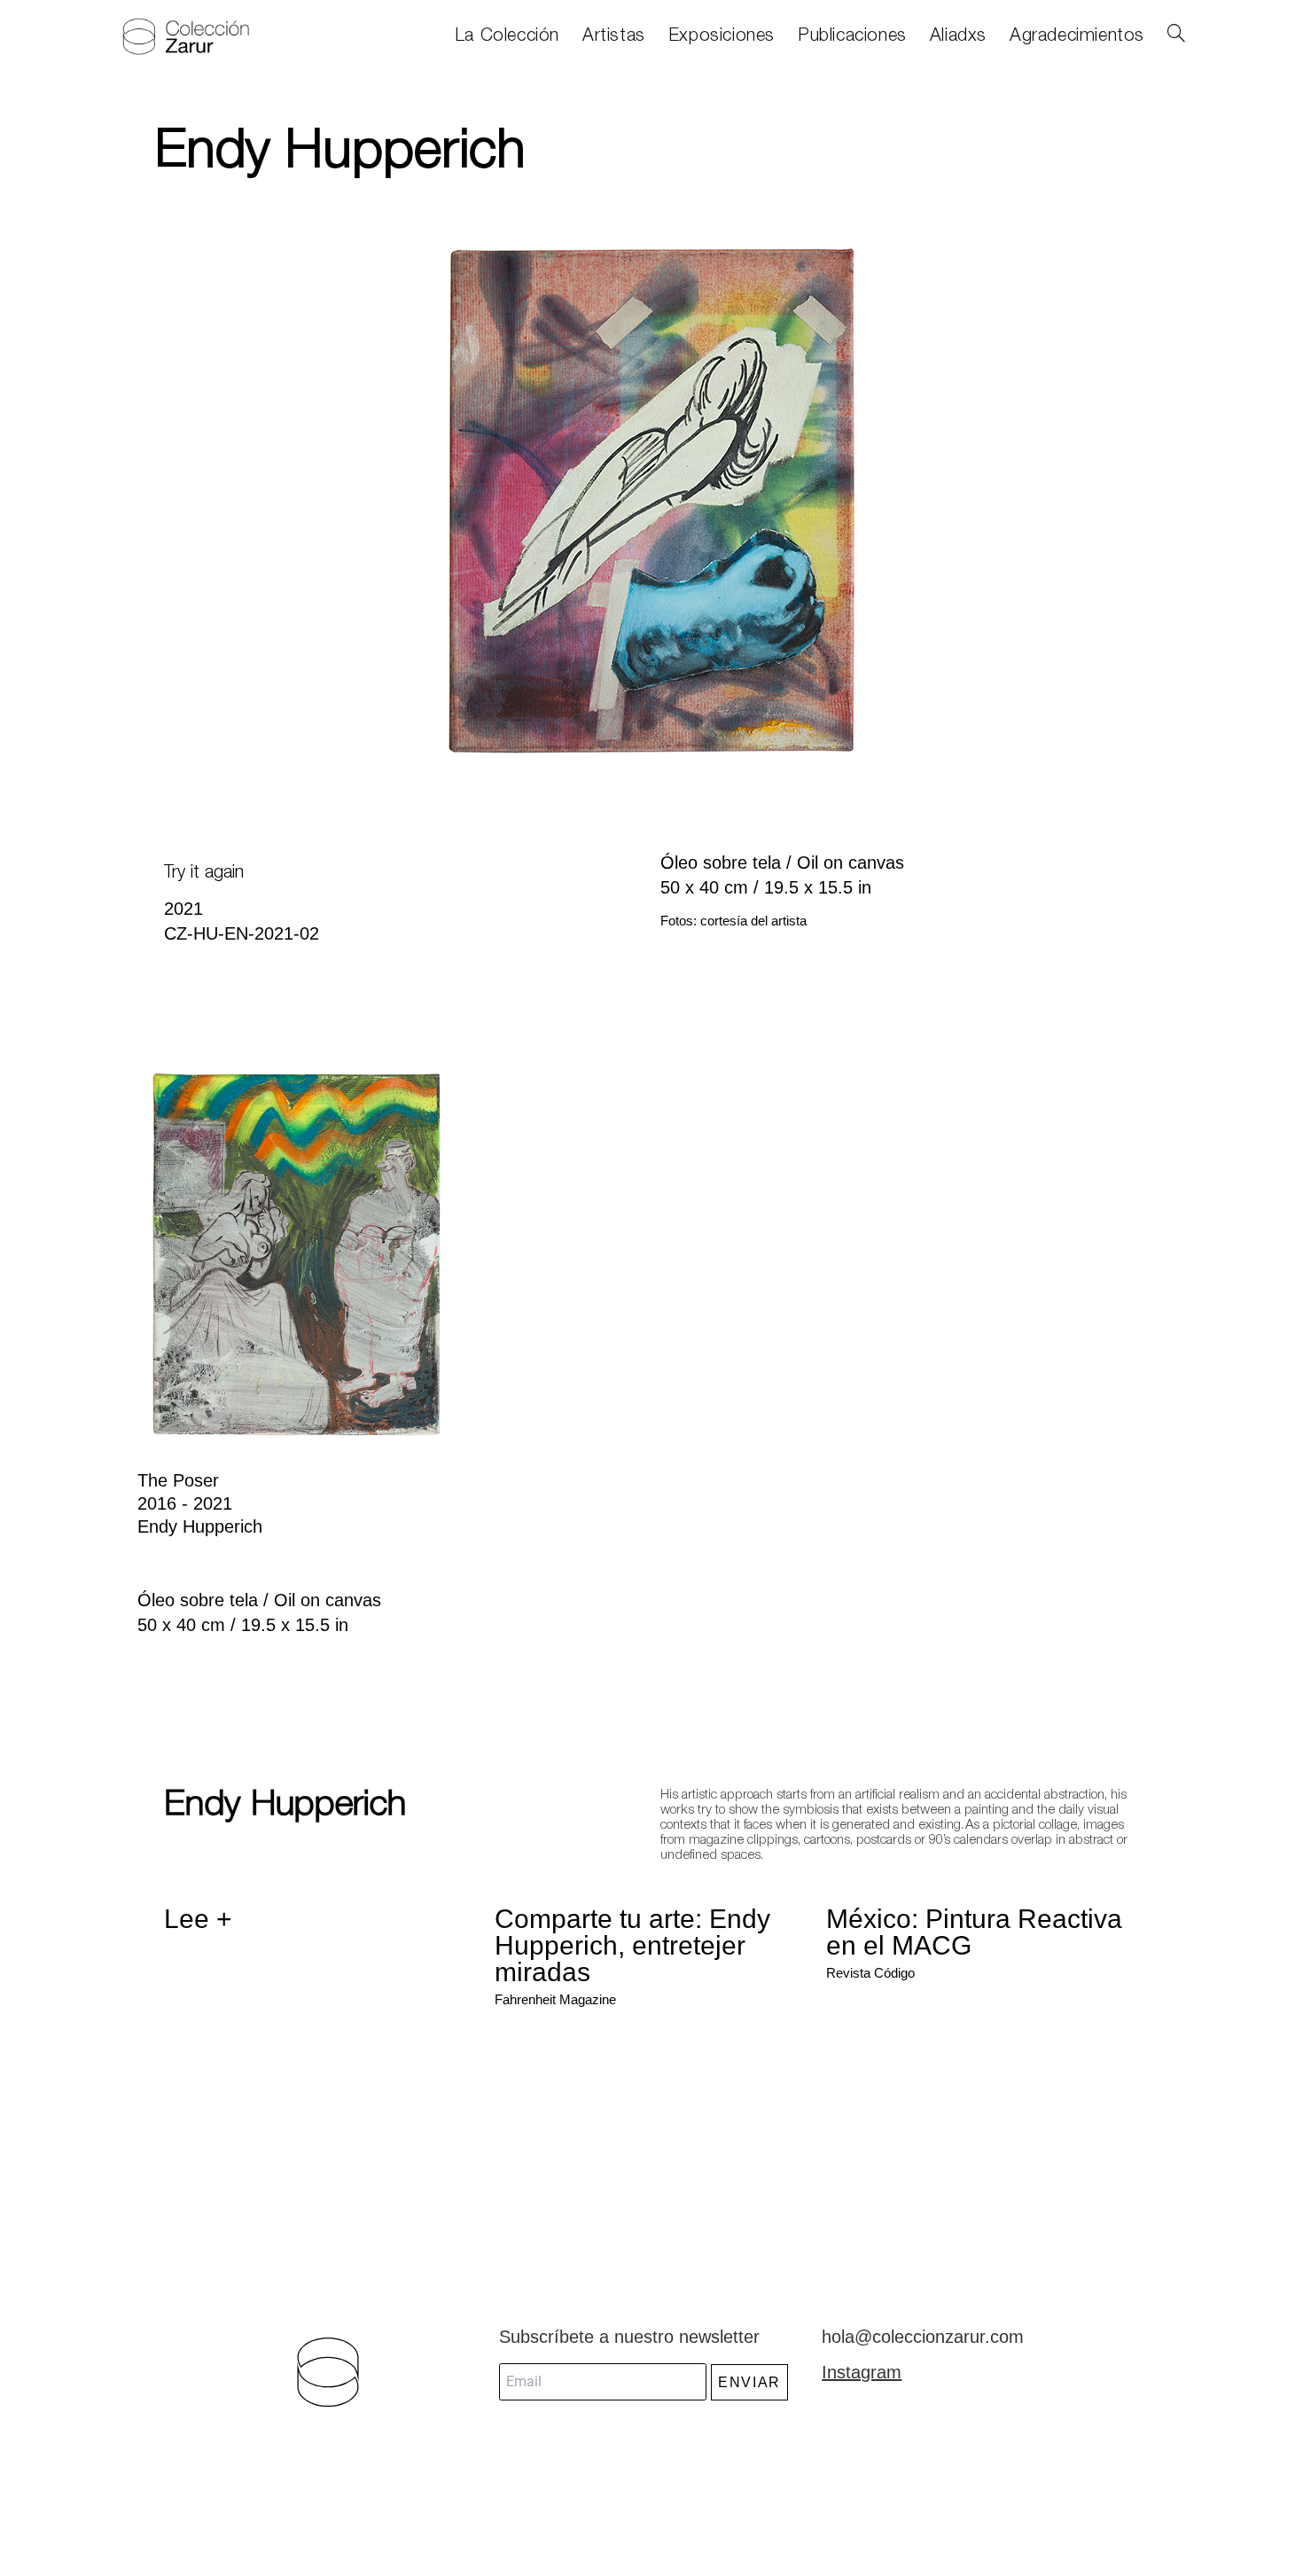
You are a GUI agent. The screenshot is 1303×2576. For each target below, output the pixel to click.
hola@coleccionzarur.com (923, 2337)
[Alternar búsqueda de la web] (1176, 36)
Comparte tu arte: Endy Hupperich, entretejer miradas (632, 1945)
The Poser (178, 1480)
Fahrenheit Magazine (555, 1999)
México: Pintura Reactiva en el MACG (974, 1932)
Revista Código (870, 1973)
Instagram (862, 2372)
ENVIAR (749, 2382)
